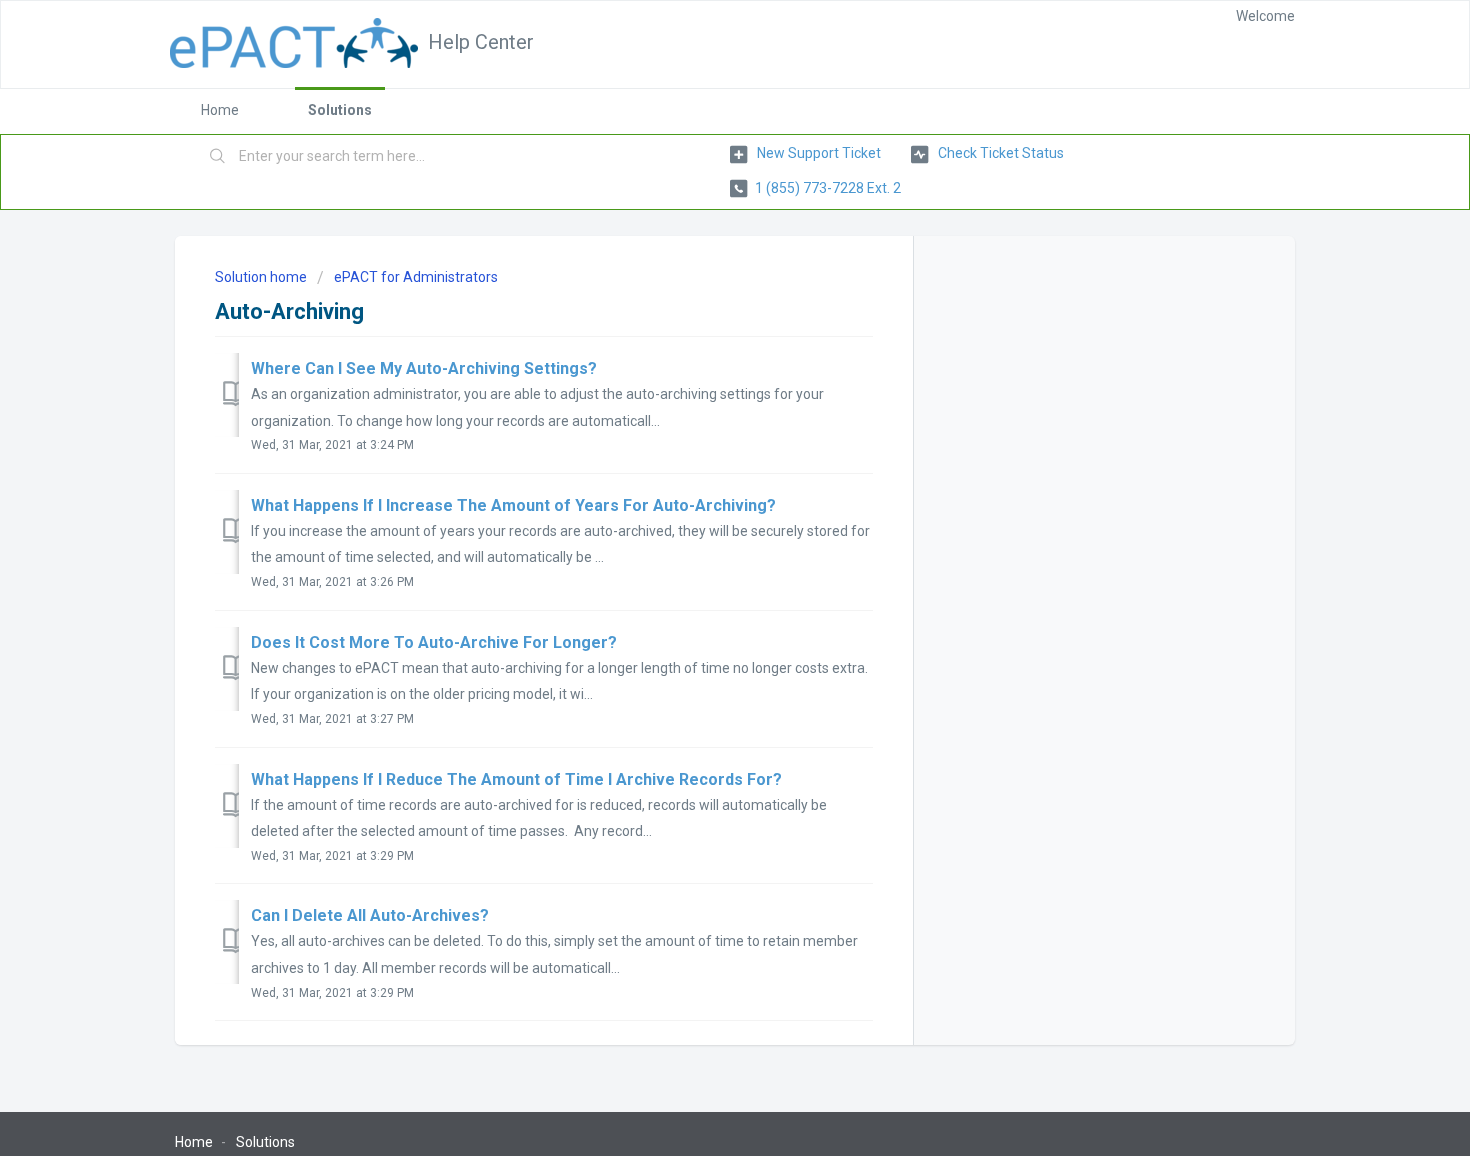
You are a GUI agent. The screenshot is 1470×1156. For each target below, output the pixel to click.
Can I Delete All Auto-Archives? (370, 915)
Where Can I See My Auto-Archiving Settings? (424, 368)
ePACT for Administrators (416, 277)
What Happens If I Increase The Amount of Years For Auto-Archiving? (513, 505)
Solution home (262, 277)
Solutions (340, 110)
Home (220, 110)
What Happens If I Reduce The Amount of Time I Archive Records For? (516, 779)
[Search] (218, 157)
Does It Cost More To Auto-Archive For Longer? (434, 642)
